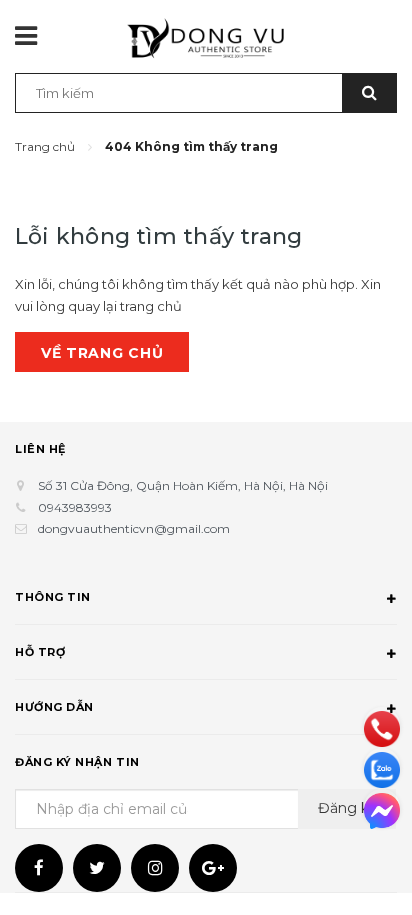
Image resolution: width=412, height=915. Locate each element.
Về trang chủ (102, 353)
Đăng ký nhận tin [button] (77, 762)
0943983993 (75, 507)
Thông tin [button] (53, 597)
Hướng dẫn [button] (54, 707)
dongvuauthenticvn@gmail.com (134, 528)
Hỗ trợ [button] (40, 652)
